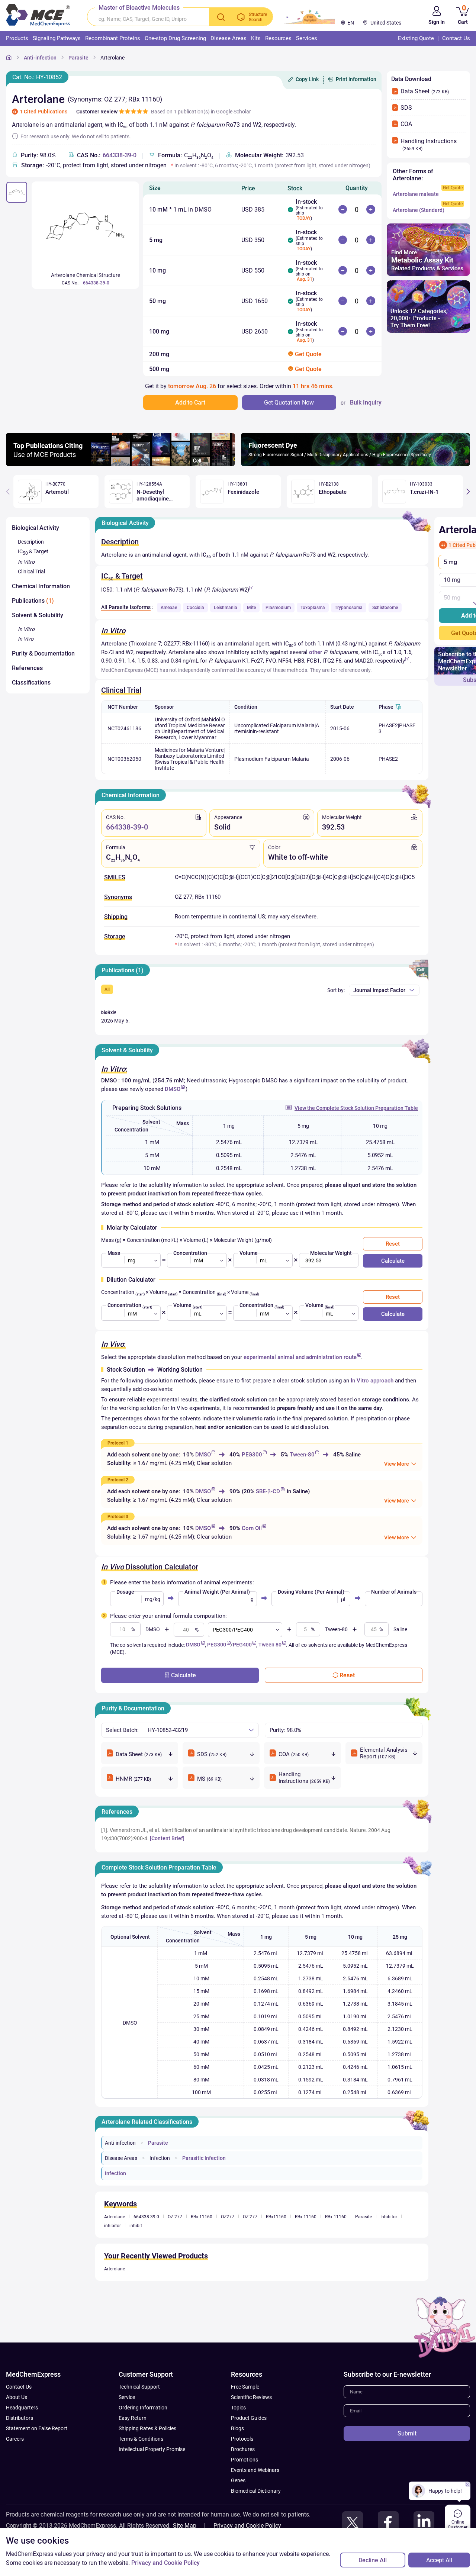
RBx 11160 (202, 2217)
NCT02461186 (124, 728)
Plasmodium (278, 608)
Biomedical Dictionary (256, 2491)
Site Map (185, 2526)
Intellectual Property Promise (152, 2449)
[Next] (468, 492)
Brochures (243, 2449)
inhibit (136, 2226)
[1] (251, 588)
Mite (251, 608)
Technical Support (139, 2387)
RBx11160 (276, 2217)
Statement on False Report (37, 2428)
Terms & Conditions (141, 2439)
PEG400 (242, 1645)
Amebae (169, 608)
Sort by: (336, 990)
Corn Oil (252, 1528)
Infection (160, 2158)
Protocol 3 (118, 1517)
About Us (17, 2397)
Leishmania (226, 608)
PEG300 (252, 1455)
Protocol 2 (118, 1480)
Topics (238, 2408)
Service (127, 2397)
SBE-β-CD (268, 1491)
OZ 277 (175, 2217)
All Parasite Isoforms (126, 607)
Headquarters (22, 2408)
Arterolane (112, 58)
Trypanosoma (349, 608)
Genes (238, 2480)
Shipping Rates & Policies (147, 2428)
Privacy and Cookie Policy (247, 2526)
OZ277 (228, 2217)
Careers (15, 2439)
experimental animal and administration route (300, 1357)
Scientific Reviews (251, 2397)
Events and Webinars (255, 2470)
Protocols (242, 2439)
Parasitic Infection (204, 2158)
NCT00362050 (124, 759)
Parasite (78, 58)
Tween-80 (302, 1455)
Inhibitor (389, 2217)
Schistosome (385, 608)
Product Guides (249, 2418)
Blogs (237, 2428)
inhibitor (112, 2226)
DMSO (173, 1089)
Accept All (439, 2560)
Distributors (20, 2418)
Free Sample (245, 2387)
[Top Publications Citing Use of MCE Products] (120, 464)
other (316, 652)
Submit (407, 2433)
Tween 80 (270, 1645)
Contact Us (19, 2387)
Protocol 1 (118, 1443)
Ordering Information (143, 2408)
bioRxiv (109, 1012)
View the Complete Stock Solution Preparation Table (356, 1108)
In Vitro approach (372, 1381)
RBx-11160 (336, 2217)
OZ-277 (250, 2217)
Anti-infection (40, 58)
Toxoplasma (313, 608)
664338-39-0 (120, 155)
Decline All (373, 2560)
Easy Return (133, 2418)
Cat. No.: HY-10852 (37, 77)
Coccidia (195, 608)
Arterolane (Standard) (419, 210)
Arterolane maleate (416, 194)
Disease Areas (121, 2158)
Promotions (245, 2460)
